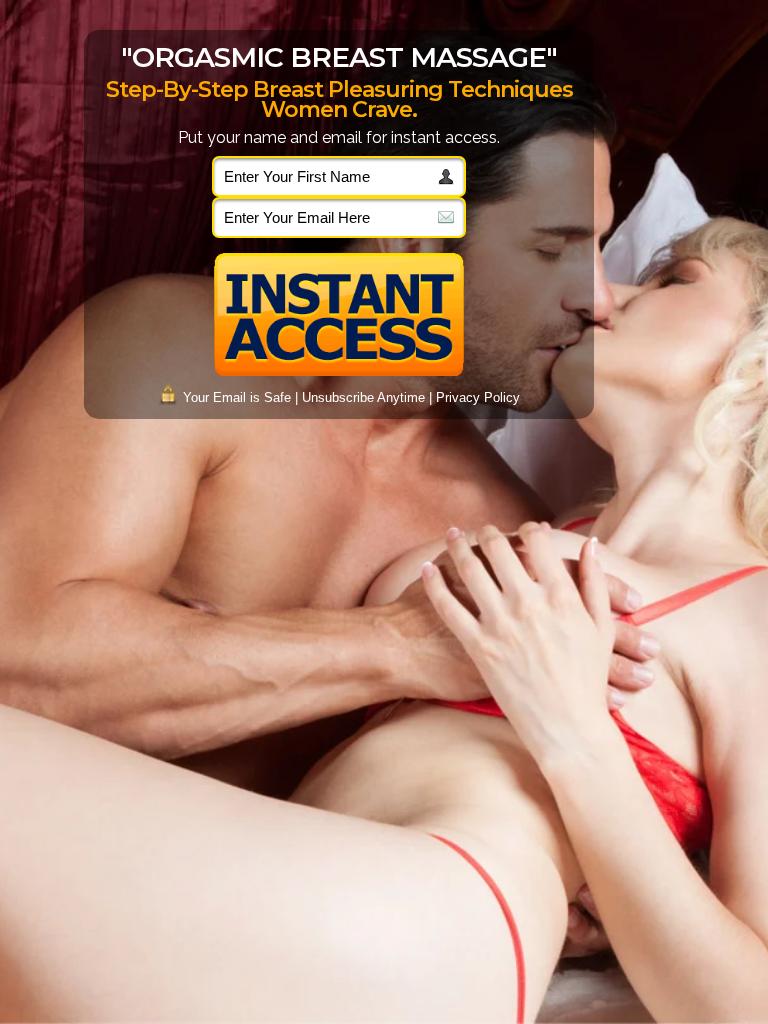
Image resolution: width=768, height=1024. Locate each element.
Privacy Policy (478, 397)
